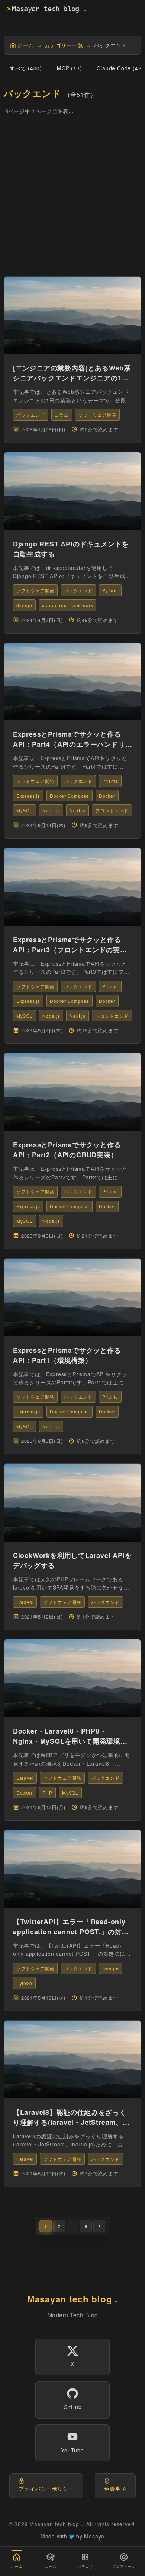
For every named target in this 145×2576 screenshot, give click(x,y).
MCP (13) (69, 68)
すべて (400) (26, 68)
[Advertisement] (72, 198)
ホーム (26, 45)
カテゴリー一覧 (64, 45)
